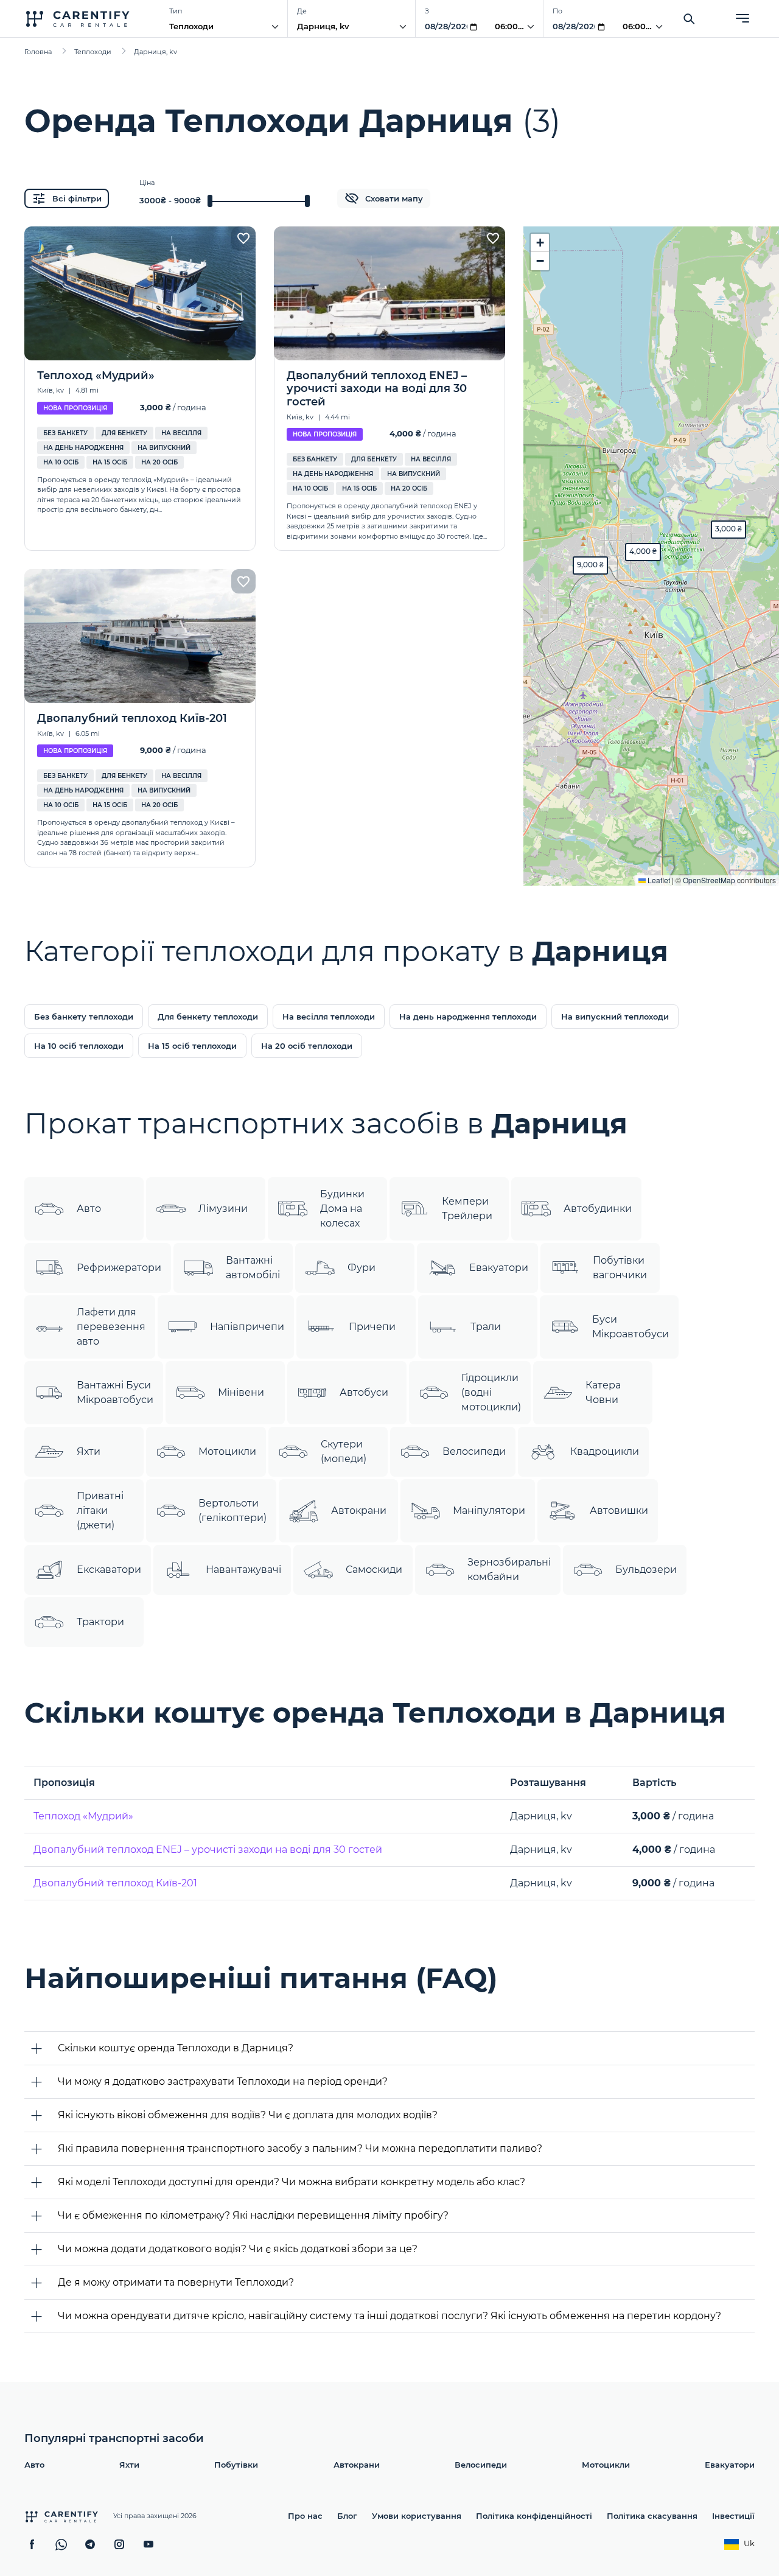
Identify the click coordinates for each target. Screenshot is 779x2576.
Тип (176, 11)
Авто (89, 1209)
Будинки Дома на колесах (342, 1209)
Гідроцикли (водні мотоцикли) (491, 1392)
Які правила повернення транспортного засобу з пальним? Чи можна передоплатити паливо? (300, 2148)
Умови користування (417, 2516)
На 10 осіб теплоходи (79, 1046)
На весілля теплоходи (329, 1017)
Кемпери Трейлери (467, 1209)
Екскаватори (109, 1570)
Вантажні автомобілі (253, 1268)
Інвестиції (733, 2516)
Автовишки (619, 1510)
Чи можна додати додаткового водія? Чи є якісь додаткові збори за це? (238, 2249)
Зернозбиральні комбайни (509, 1570)
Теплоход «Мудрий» (83, 1816)
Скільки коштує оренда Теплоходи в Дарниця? (176, 2048)
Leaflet (658, 880)
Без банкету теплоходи (84, 1017)
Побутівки (236, 2465)
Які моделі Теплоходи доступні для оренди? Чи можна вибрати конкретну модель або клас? (292, 2182)
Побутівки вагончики (620, 1268)
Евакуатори (499, 1268)
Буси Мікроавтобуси (631, 1327)
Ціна (147, 183)
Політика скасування (652, 2516)
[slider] (210, 201)
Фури (362, 1268)
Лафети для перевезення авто (111, 1327)
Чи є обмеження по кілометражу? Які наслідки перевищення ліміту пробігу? (253, 2215)
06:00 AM (514, 26)
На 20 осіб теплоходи (307, 1046)
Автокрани (359, 1510)
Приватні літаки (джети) (100, 1510)
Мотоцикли (227, 1451)
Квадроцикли (605, 1451)
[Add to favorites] (243, 239)
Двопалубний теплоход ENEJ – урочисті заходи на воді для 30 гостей (208, 1850)
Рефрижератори (119, 1268)
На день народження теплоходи (468, 1017)
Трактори (100, 1622)
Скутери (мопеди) (344, 1451)
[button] (728, 530)
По (557, 11)
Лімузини (223, 1209)
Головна (38, 52)
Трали (486, 1327)
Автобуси (364, 1392)
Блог (347, 2516)
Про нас (305, 2516)
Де (302, 11)
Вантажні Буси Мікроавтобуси (115, 1392)
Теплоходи (191, 26)
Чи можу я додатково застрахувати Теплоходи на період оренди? (223, 2081)
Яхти (89, 1451)
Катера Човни (603, 1392)
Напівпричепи (247, 1327)
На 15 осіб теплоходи (192, 1046)
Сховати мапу (394, 198)
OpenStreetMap (709, 880)
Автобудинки (598, 1209)
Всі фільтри (77, 198)
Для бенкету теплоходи (208, 1017)
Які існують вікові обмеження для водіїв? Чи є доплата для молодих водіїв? (248, 2115)
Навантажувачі (243, 1570)
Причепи (372, 1327)
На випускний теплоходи (615, 1017)
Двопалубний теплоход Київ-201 (115, 1883)
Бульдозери (646, 1570)
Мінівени (241, 1392)
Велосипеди (474, 1451)
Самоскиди (374, 1570)
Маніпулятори (489, 1510)
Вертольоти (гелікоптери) (232, 1510)
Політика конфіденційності (534, 2516)
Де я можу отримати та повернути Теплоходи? (176, 2282)
